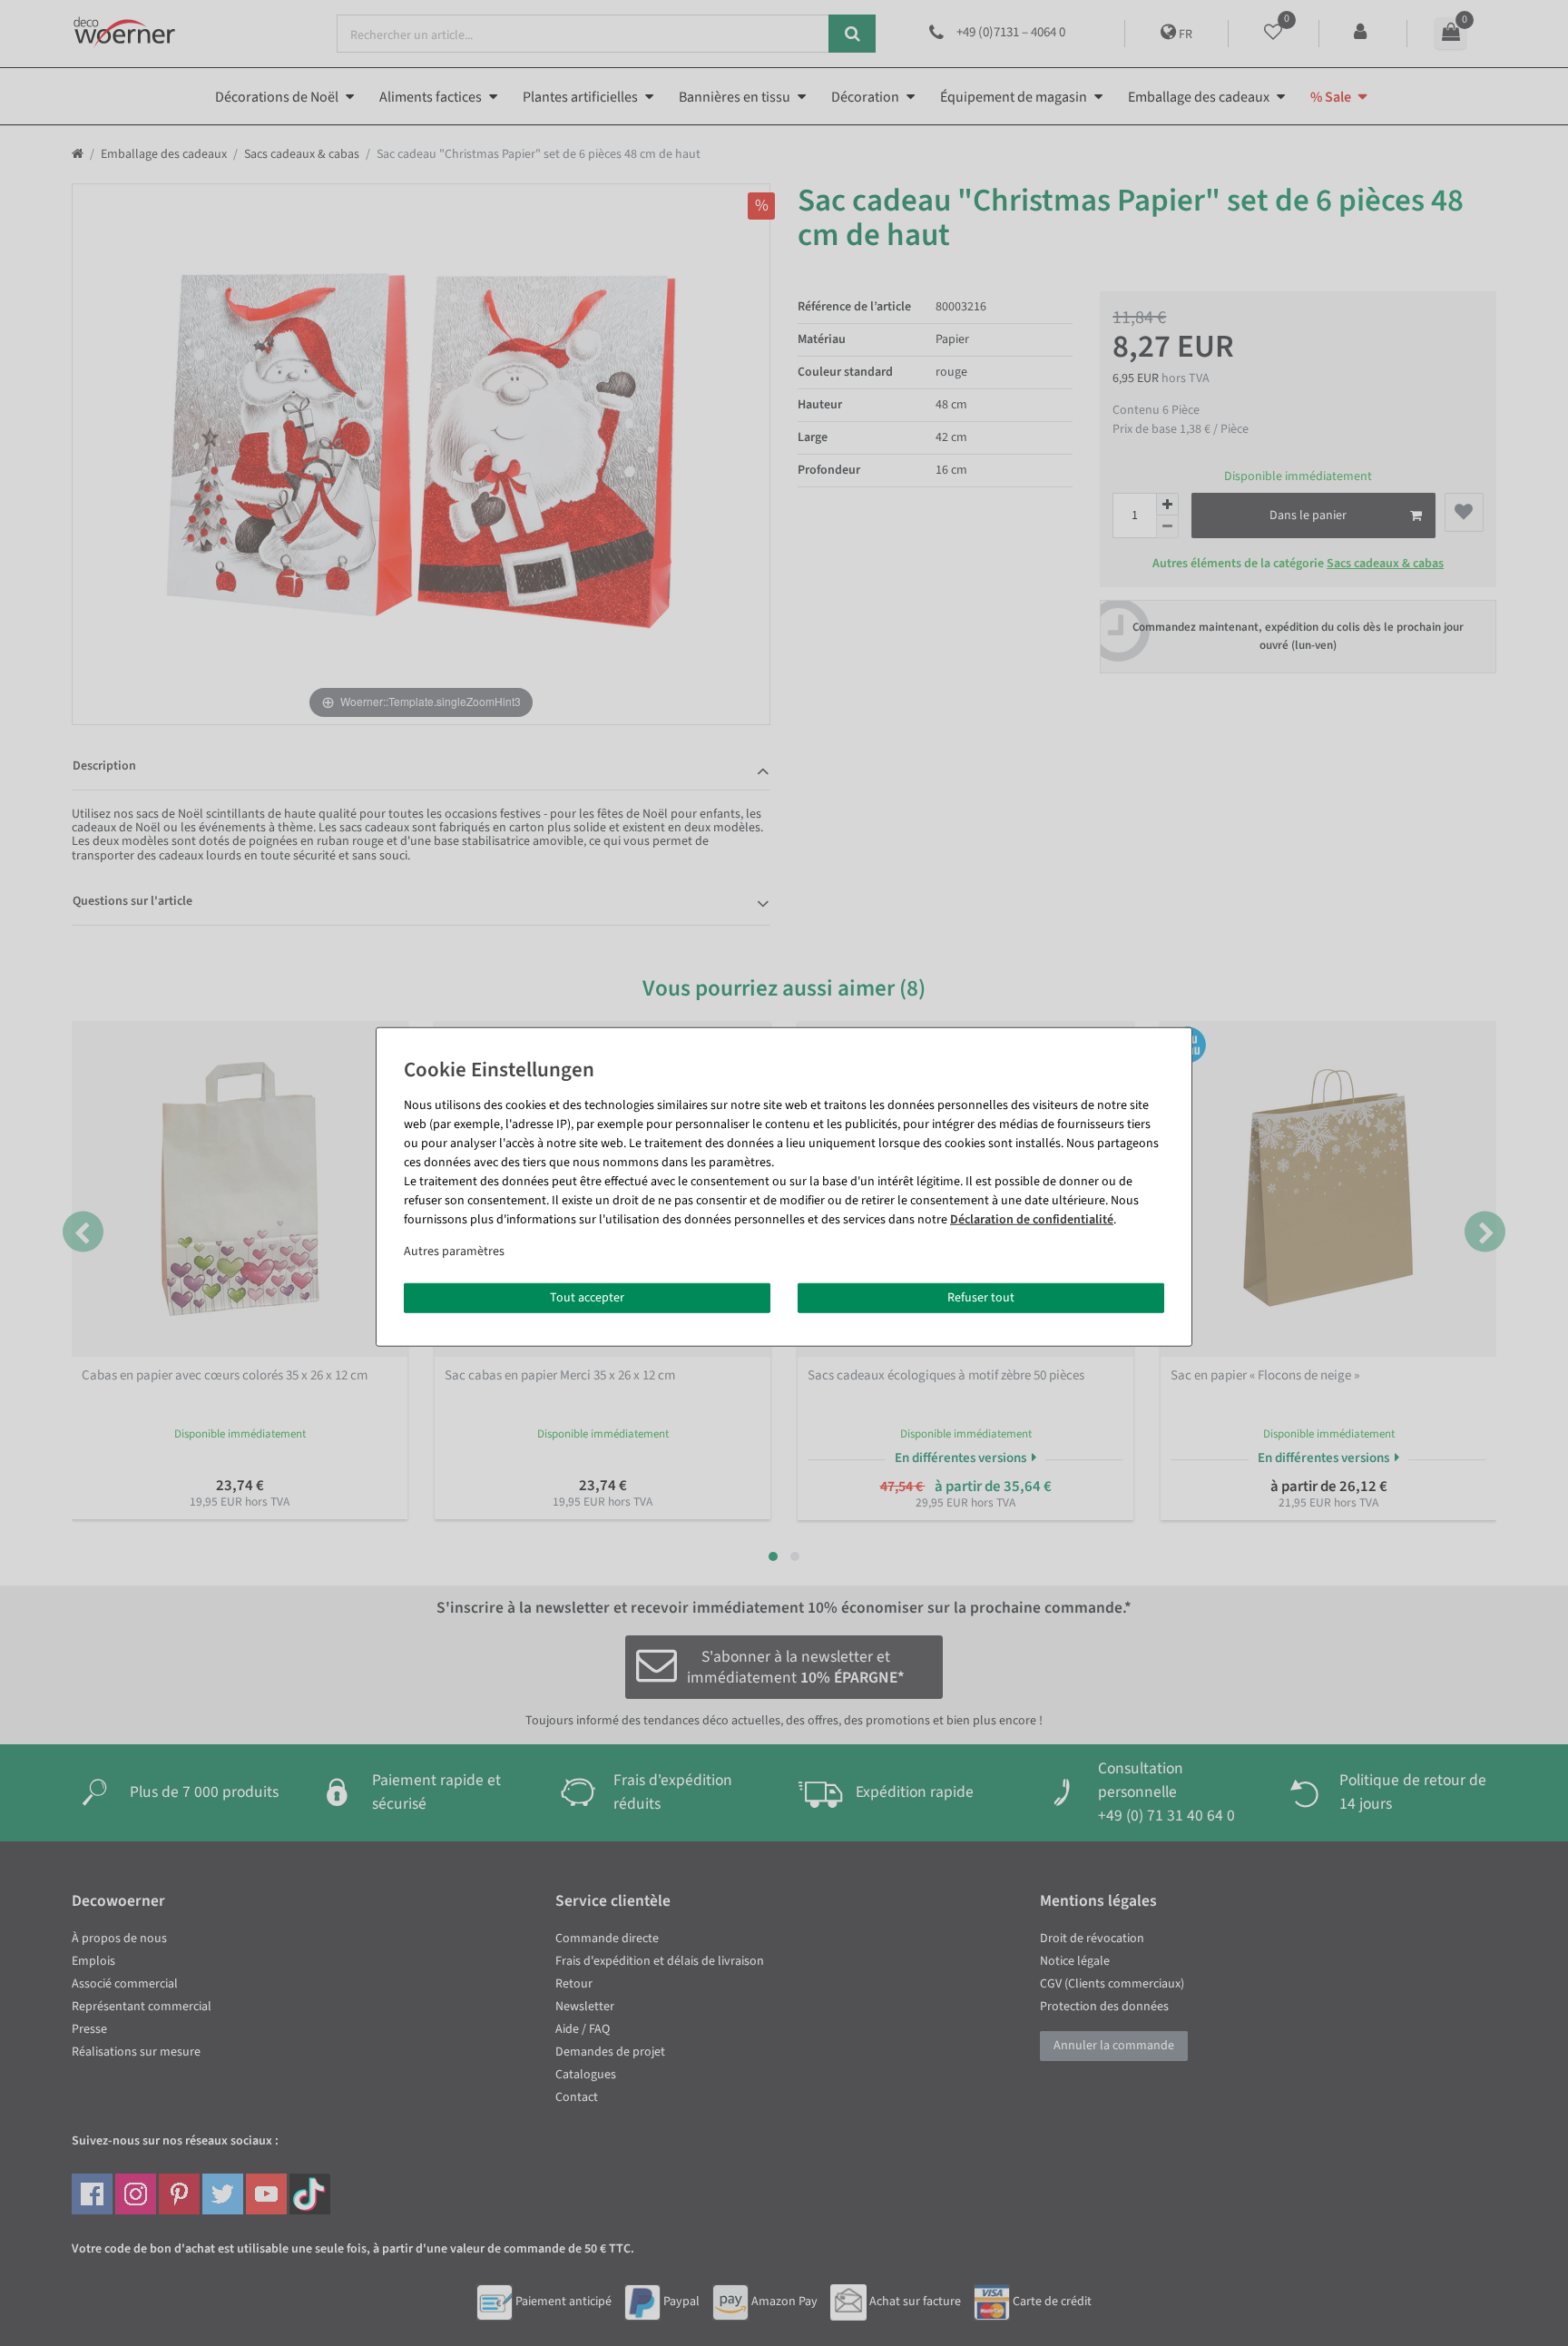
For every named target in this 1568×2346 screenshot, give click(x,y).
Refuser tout (981, 1297)
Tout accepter (587, 1297)
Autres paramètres (454, 1251)
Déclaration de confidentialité (1032, 1219)
